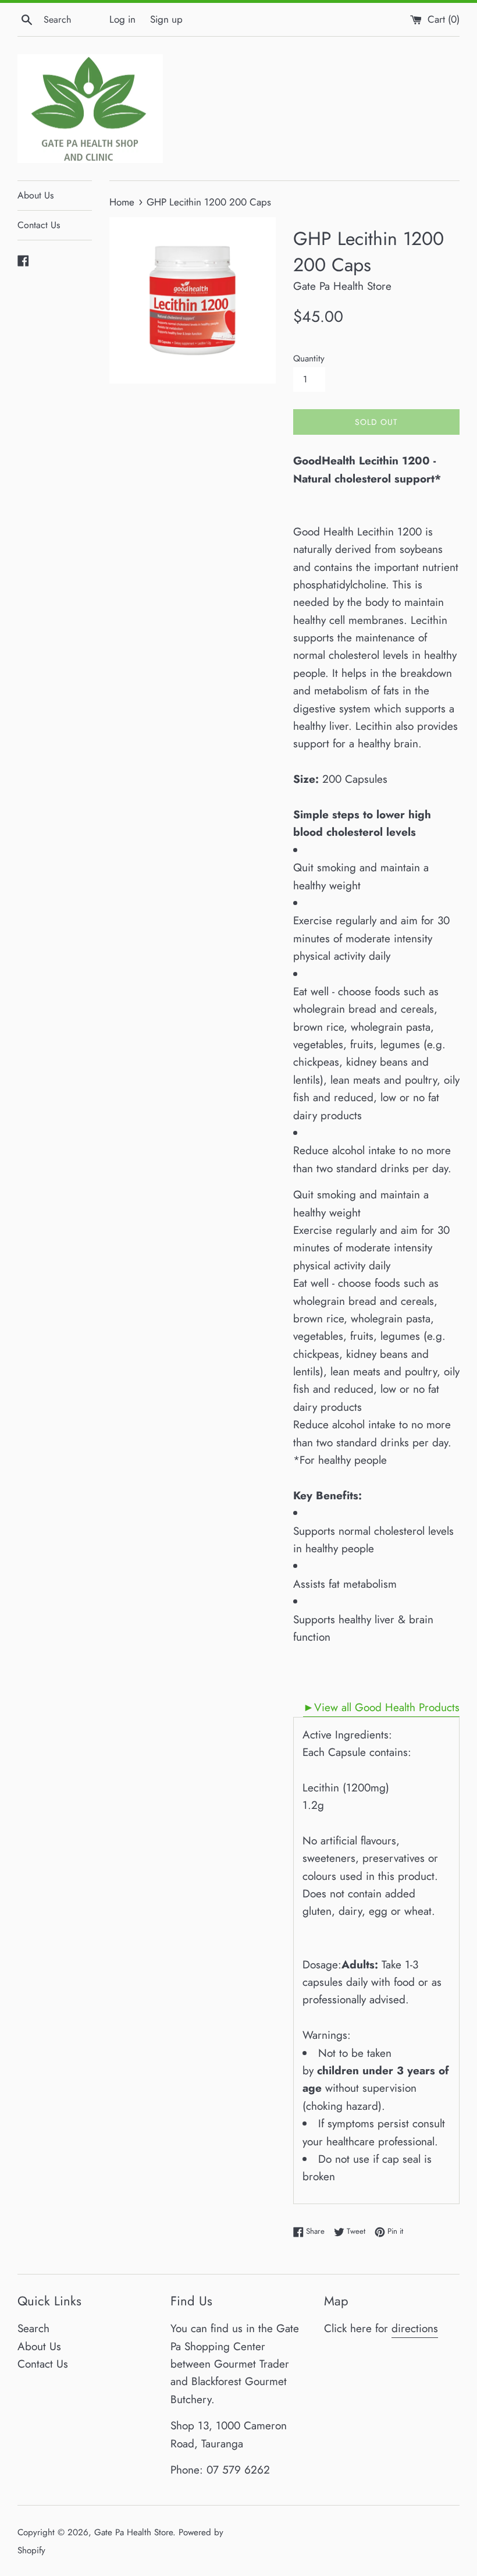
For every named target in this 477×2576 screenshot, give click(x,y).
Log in (122, 19)
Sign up (166, 19)
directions (415, 2328)
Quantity (309, 359)
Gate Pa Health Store (134, 2532)
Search (33, 2328)
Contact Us (39, 225)
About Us (35, 195)
